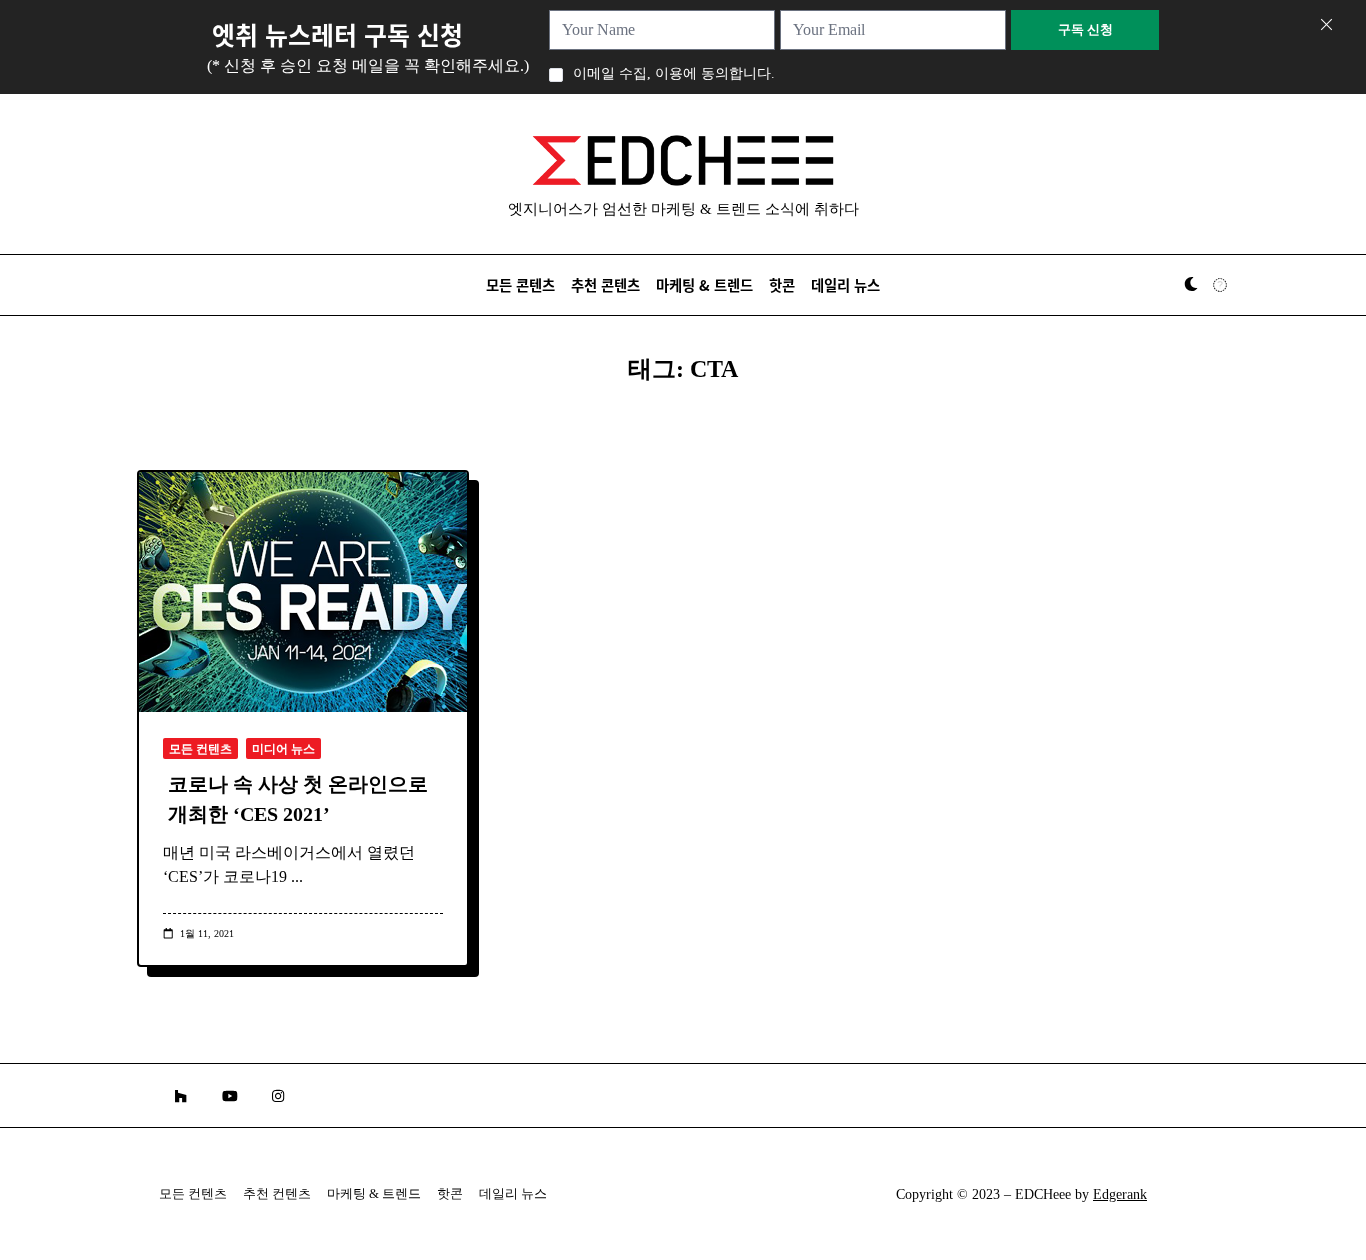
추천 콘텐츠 (605, 284)
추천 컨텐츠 (277, 1194)
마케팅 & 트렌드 (704, 284)
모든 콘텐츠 (520, 284)
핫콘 (782, 284)
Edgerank (1120, 1194)
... (297, 876)
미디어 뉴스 (283, 749)
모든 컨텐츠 (200, 749)
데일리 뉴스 (845, 284)
